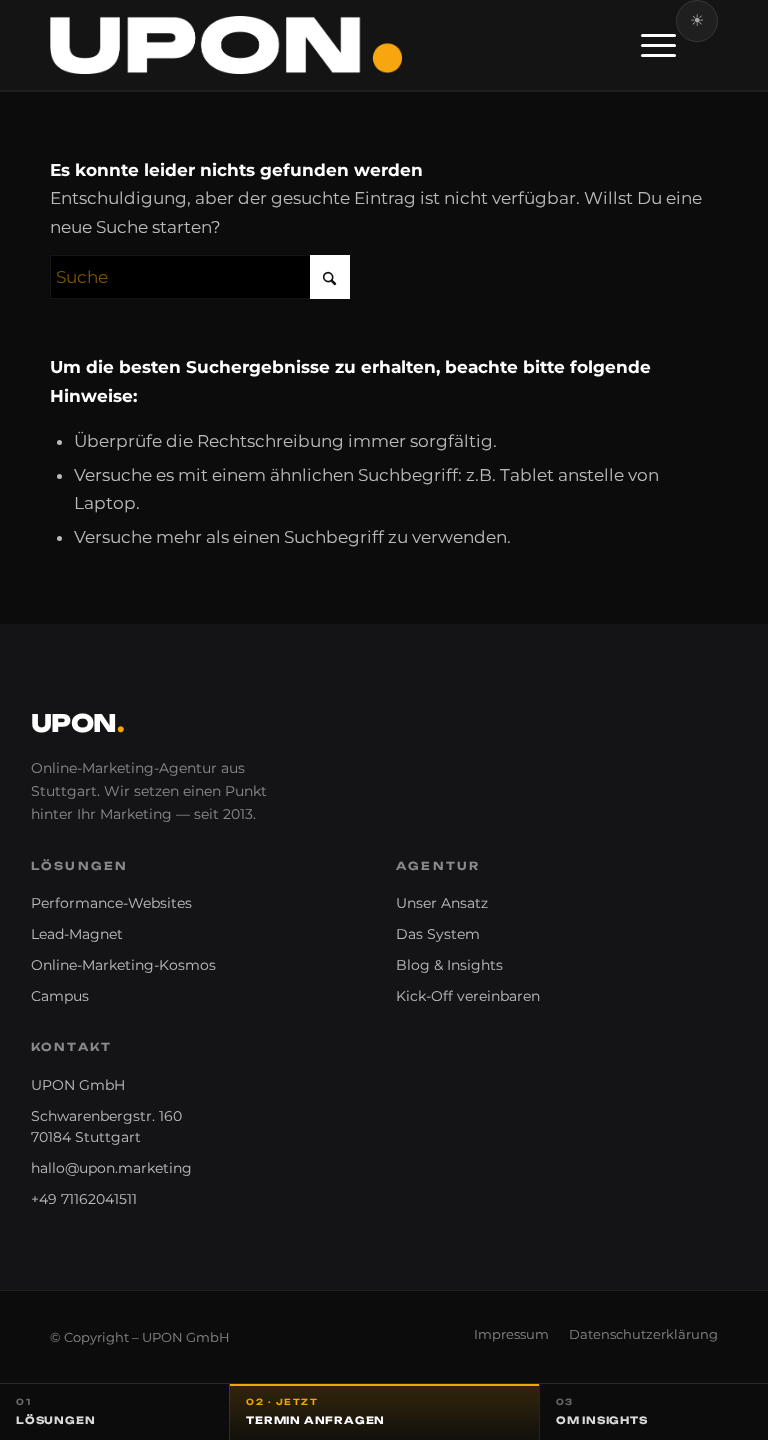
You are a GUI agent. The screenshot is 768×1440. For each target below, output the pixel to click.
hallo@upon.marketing (111, 1168)
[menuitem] (648, 45)
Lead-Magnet (77, 934)
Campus (60, 996)
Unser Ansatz (442, 903)
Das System (438, 934)
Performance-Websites (111, 903)
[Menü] (648, 45)
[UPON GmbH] (226, 45)
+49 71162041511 (84, 1199)
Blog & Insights (449, 965)
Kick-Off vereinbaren (468, 996)
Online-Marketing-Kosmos (123, 965)
